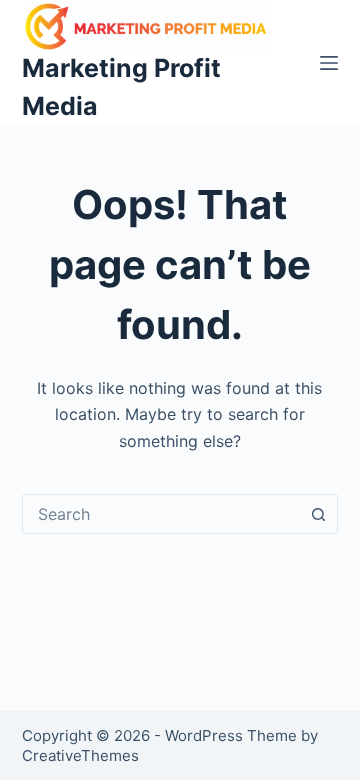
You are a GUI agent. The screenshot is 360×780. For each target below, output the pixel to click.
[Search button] (318, 514)
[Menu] (329, 63)
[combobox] (161, 514)
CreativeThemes (80, 755)
